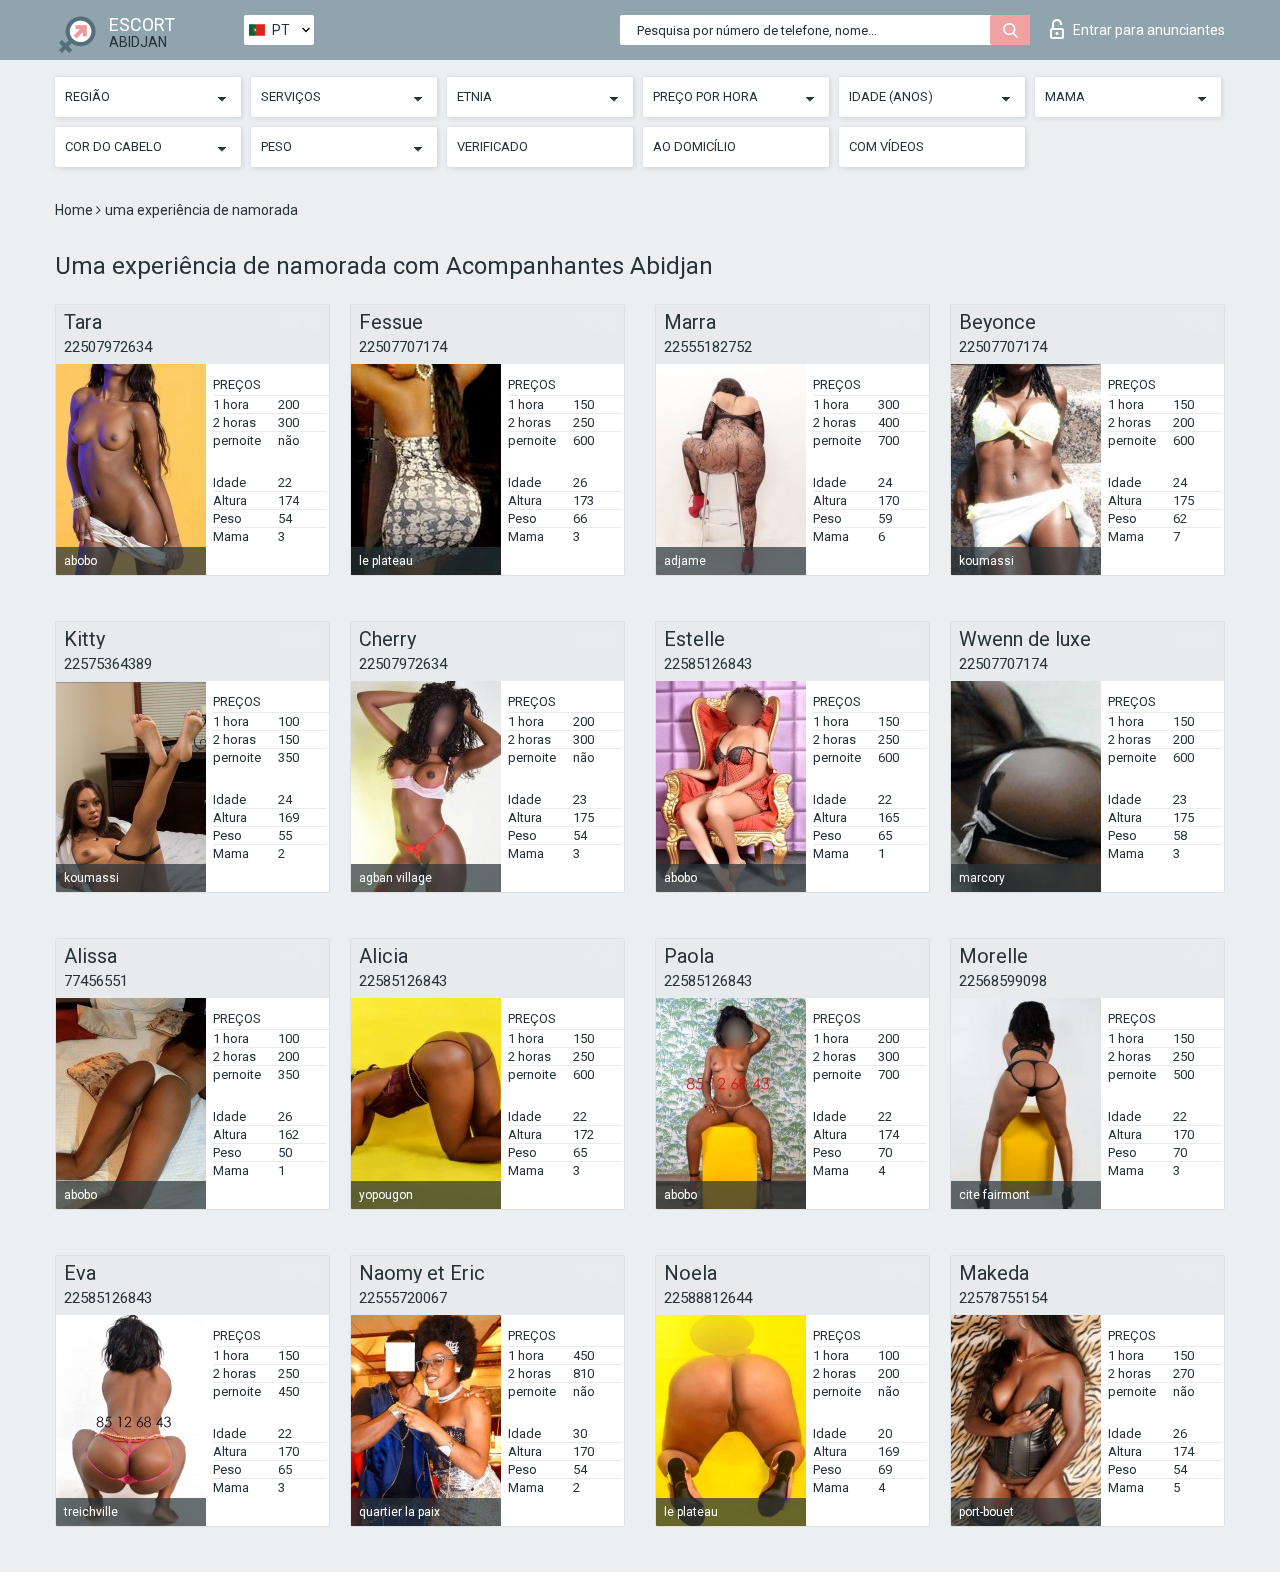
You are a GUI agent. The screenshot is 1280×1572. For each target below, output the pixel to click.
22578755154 (1003, 1298)
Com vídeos (886, 146)
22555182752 (708, 347)
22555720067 (403, 1298)
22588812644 (708, 1298)
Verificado (492, 146)
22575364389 (108, 664)
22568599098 (1003, 981)
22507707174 (403, 347)
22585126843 (708, 664)
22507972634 (108, 347)
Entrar (1149, 30)
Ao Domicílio (694, 146)
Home (75, 210)
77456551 (96, 981)
